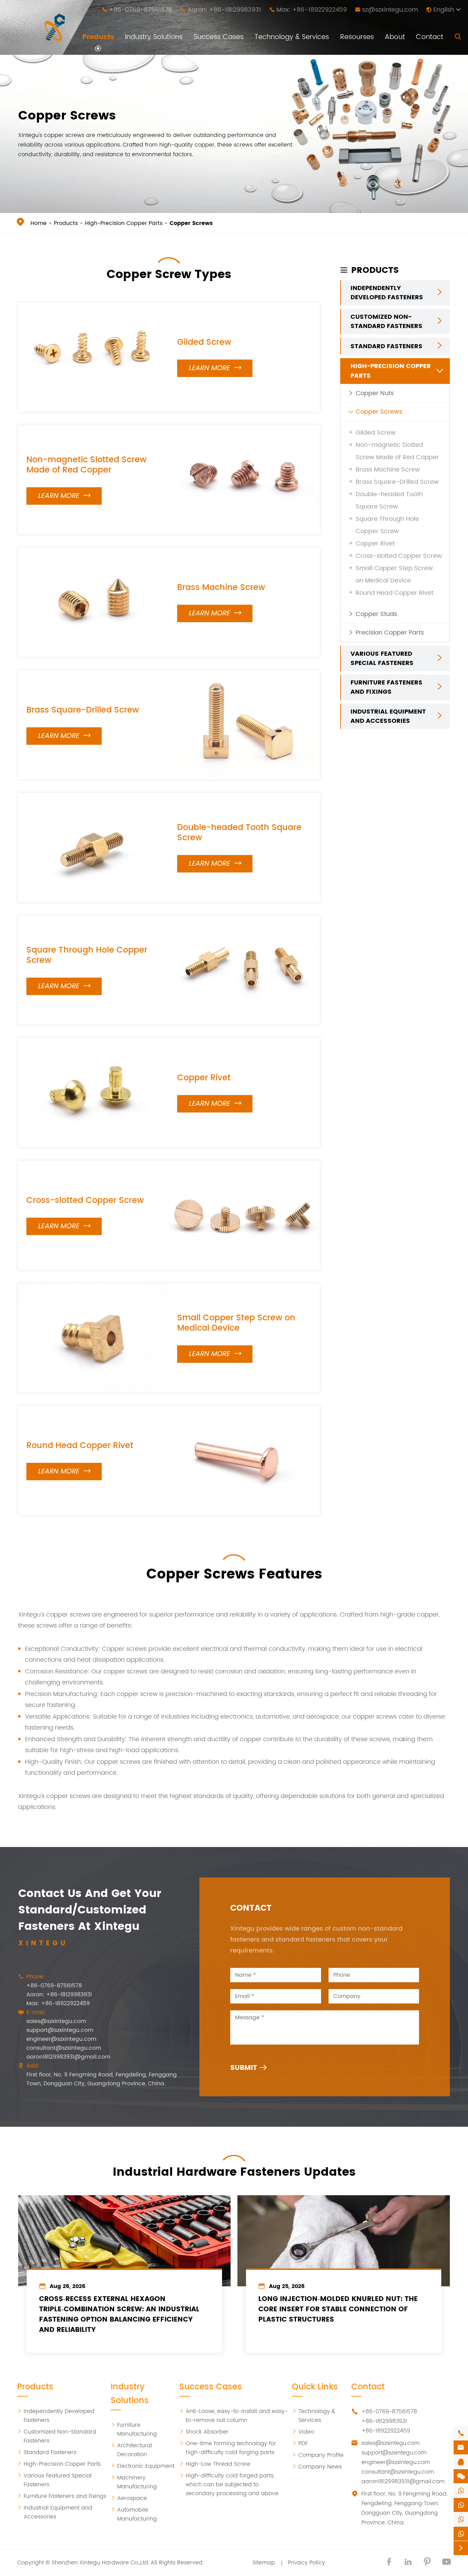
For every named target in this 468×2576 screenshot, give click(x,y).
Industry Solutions (154, 37)
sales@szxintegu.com (56, 2021)
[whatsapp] (461, 2491)
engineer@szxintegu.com (61, 2039)
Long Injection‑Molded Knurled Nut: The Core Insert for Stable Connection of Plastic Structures (338, 2310)
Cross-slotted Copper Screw (85, 1201)
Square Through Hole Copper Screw (87, 955)
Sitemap (264, 2563)
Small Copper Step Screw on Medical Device (236, 1323)
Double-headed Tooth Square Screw (239, 833)
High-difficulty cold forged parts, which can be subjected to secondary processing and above (229, 2485)
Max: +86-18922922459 (312, 10)
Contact (430, 37)
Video (303, 2432)
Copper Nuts (375, 394)
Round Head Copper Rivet (80, 1446)
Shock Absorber (204, 2432)
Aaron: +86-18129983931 (224, 10)
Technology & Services (292, 37)
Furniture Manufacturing (134, 2429)
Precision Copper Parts (390, 633)
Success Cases (219, 37)
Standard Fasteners (386, 347)
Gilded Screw (204, 342)
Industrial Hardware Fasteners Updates (234, 2172)
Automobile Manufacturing (134, 2514)
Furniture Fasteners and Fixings (386, 688)
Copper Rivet (204, 1078)
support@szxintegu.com (60, 2030)
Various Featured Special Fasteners (382, 659)
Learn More (215, 368)
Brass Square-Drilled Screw (83, 710)
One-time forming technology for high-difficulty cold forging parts (228, 2448)
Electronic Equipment (143, 2466)
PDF (300, 2443)
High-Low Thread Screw (215, 2464)
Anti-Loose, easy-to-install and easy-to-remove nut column (233, 2416)
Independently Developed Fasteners (387, 293)
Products (98, 37)
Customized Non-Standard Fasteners (386, 322)
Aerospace (129, 2498)
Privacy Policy (306, 2563)
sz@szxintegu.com (390, 10)
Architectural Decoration (131, 2450)
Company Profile (318, 2455)
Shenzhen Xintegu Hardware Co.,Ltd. (100, 2563)
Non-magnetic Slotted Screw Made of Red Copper (87, 465)
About (395, 37)
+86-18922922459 (386, 2431)
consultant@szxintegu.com (64, 2048)
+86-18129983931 (384, 2421)
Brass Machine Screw (221, 588)
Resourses (357, 37)
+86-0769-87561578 (140, 10)
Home (39, 223)
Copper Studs (376, 614)
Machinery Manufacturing (134, 2482)
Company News (317, 2467)
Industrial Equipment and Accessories (388, 717)
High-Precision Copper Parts (124, 223)
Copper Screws (191, 223)
